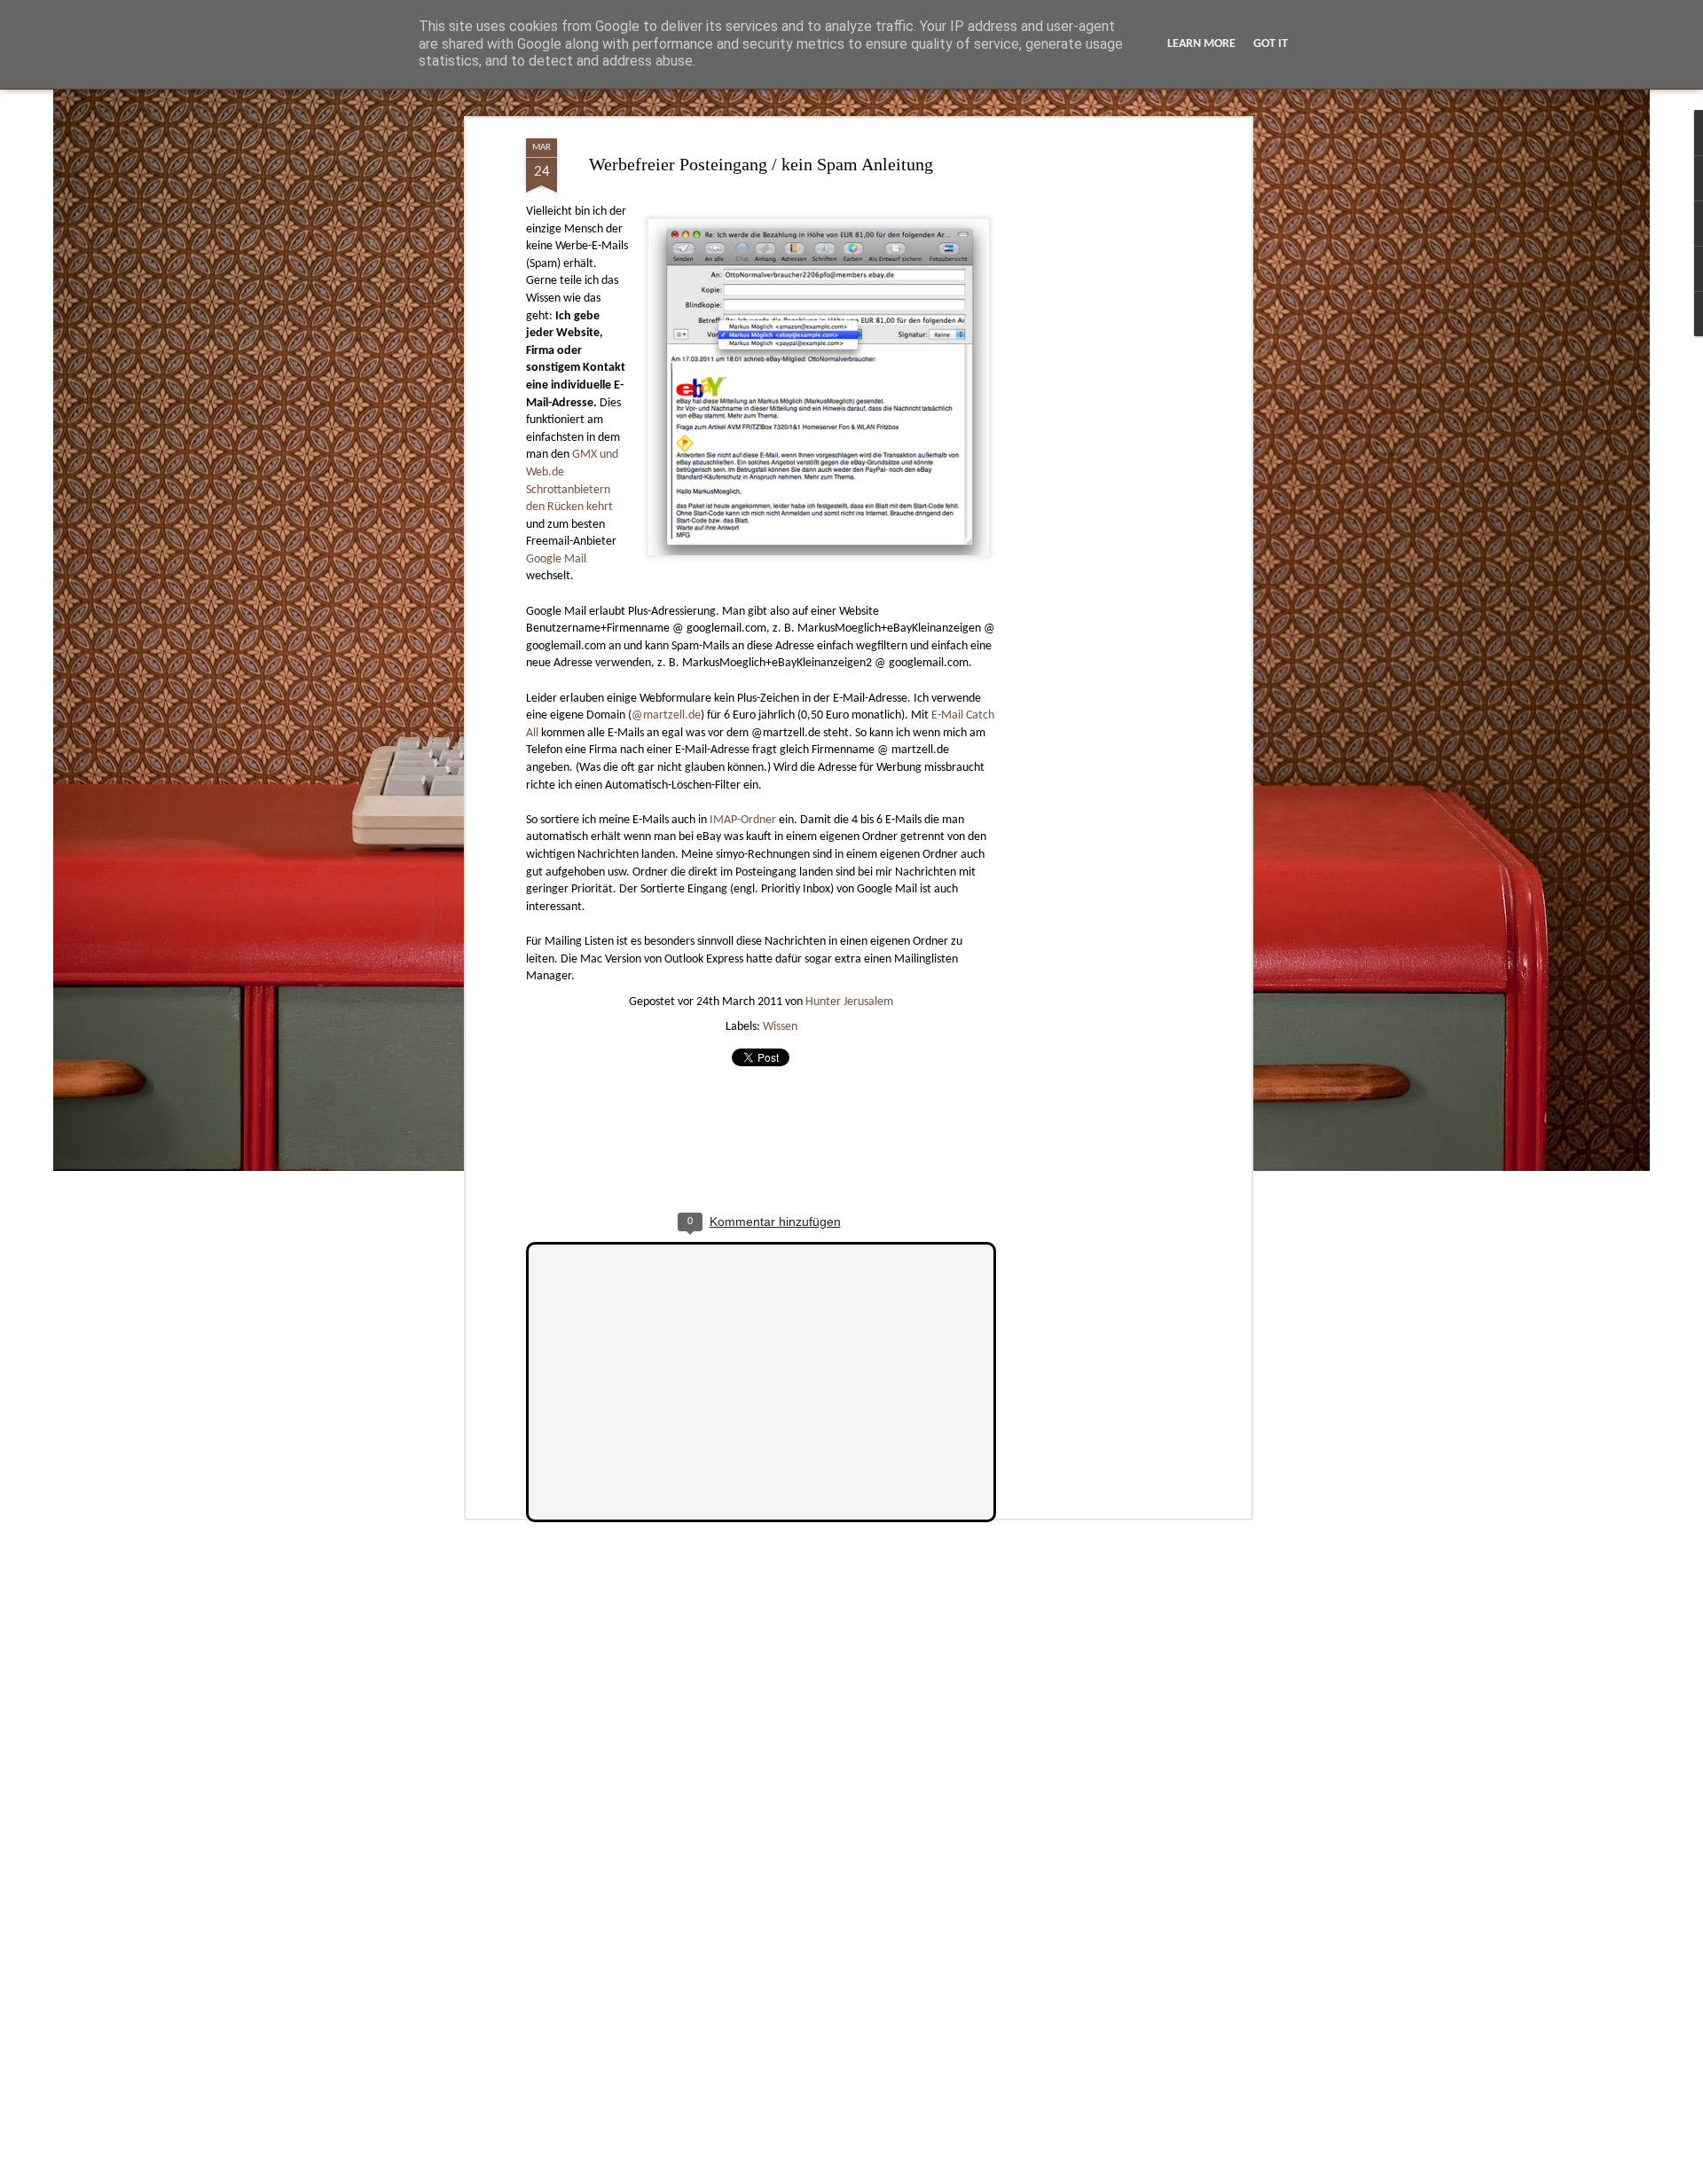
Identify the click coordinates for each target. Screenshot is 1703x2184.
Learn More (1201, 44)
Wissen (780, 1027)
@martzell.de (666, 715)
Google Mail (556, 559)
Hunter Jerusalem (849, 1002)
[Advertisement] (1094, 418)
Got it (1271, 44)
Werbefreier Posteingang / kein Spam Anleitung (761, 164)
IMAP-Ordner (743, 820)
